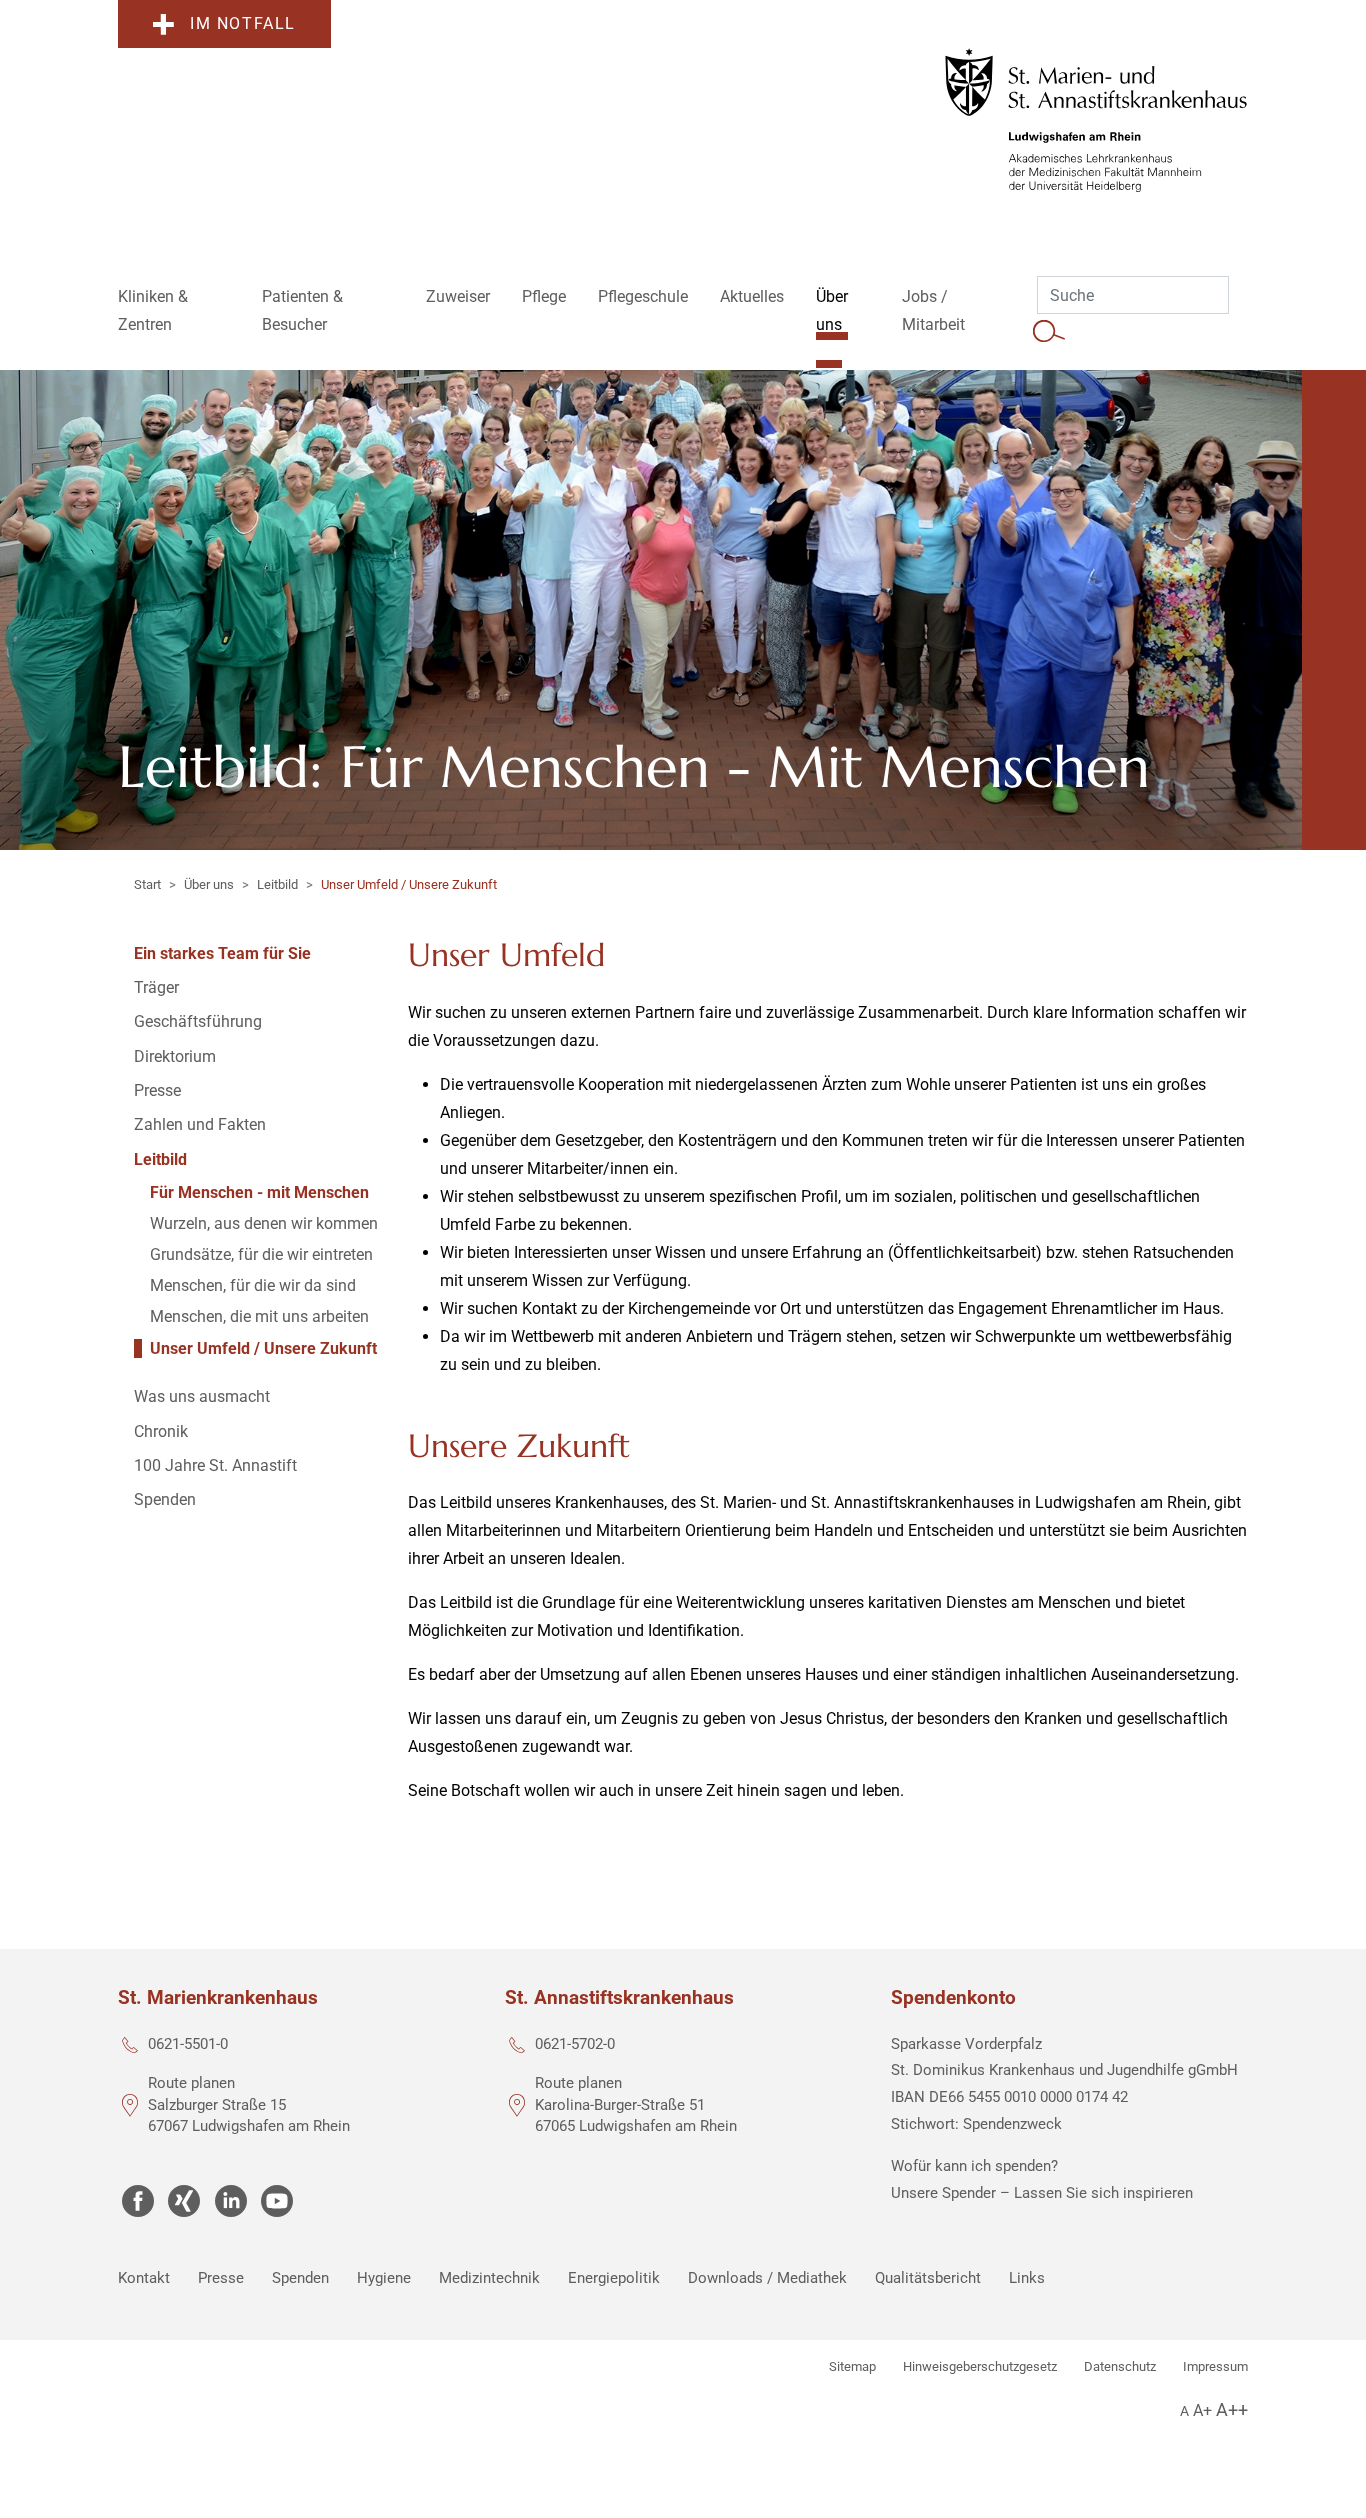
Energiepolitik (614, 2278)
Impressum (1215, 2366)
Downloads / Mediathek (767, 2278)
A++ (1232, 2409)
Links (1027, 2278)
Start (147, 884)
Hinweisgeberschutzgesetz (980, 2366)
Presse (221, 2278)
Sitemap (852, 2366)
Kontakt (144, 2278)
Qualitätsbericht (928, 2278)
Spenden (300, 2278)
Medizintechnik (489, 2278)
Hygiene (384, 2278)
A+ (1202, 2410)
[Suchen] (1049, 330)
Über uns (209, 884)
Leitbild (277, 884)
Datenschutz (1120, 2366)
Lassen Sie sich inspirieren (1103, 2193)
